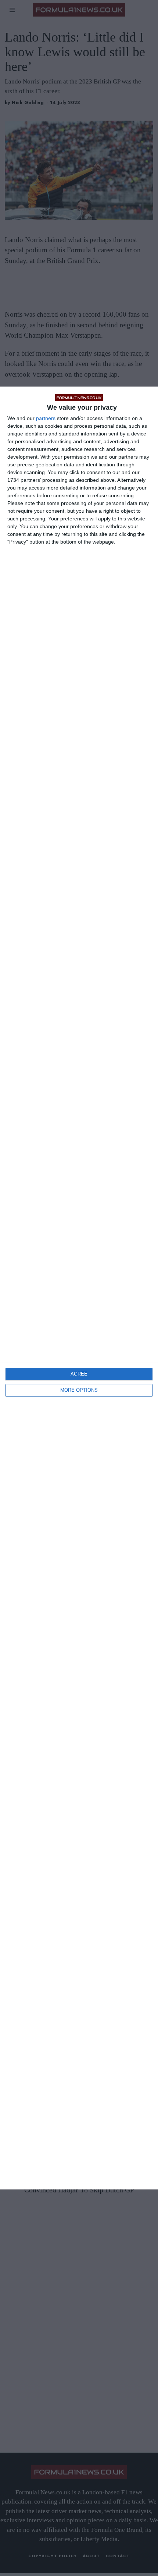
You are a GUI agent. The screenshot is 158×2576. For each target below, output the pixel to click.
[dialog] (79, 1288)
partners (46, 418)
